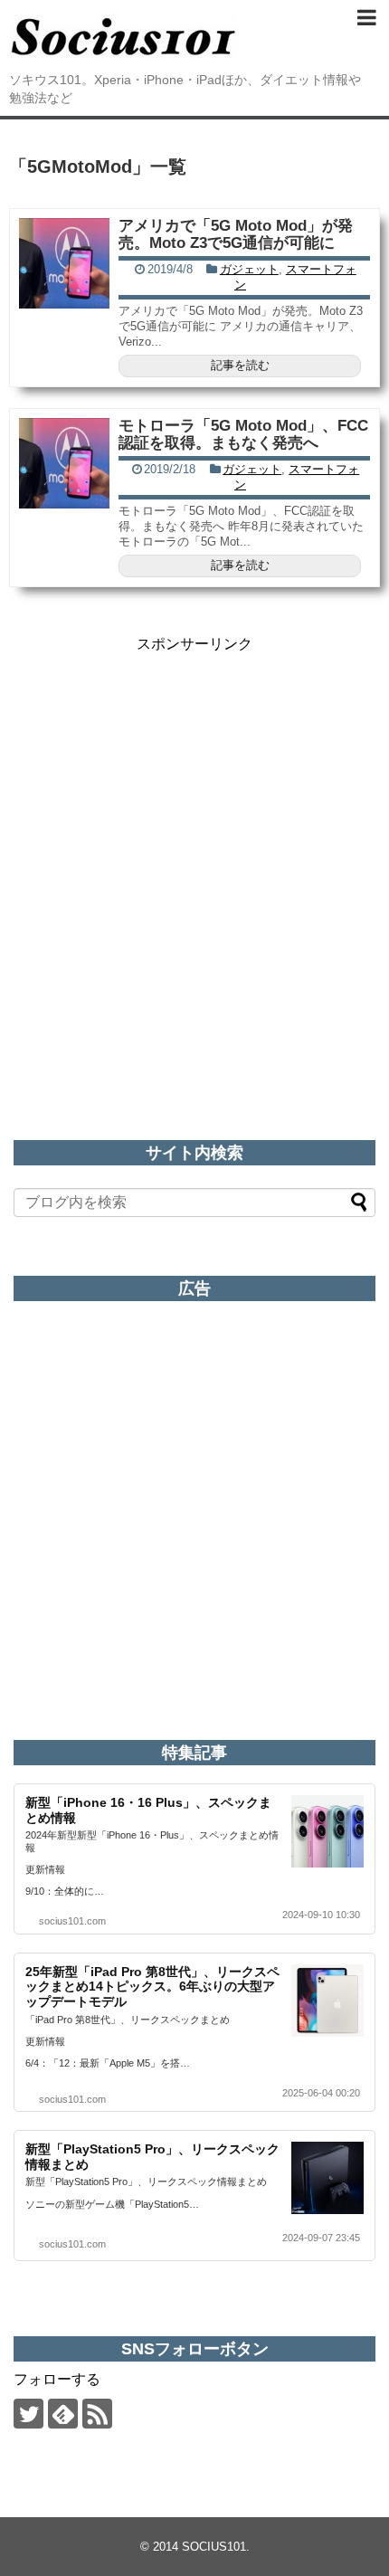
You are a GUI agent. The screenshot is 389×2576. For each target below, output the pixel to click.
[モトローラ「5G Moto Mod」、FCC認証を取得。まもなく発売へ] (64, 463)
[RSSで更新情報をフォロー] (97, 2414)
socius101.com (72, 1921)
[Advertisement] (194, 849)
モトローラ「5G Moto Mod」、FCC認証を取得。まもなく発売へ (243, 434)
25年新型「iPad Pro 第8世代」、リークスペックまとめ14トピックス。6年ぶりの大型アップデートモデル (152, 1987)
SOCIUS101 (214, 2547)
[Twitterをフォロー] (28, 2414)
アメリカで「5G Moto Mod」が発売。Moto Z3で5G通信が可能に (236, 234)
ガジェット (249, 269)
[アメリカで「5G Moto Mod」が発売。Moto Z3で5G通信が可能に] (64, 263)
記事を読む (240, 365)
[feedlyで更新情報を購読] (63, 2414)
